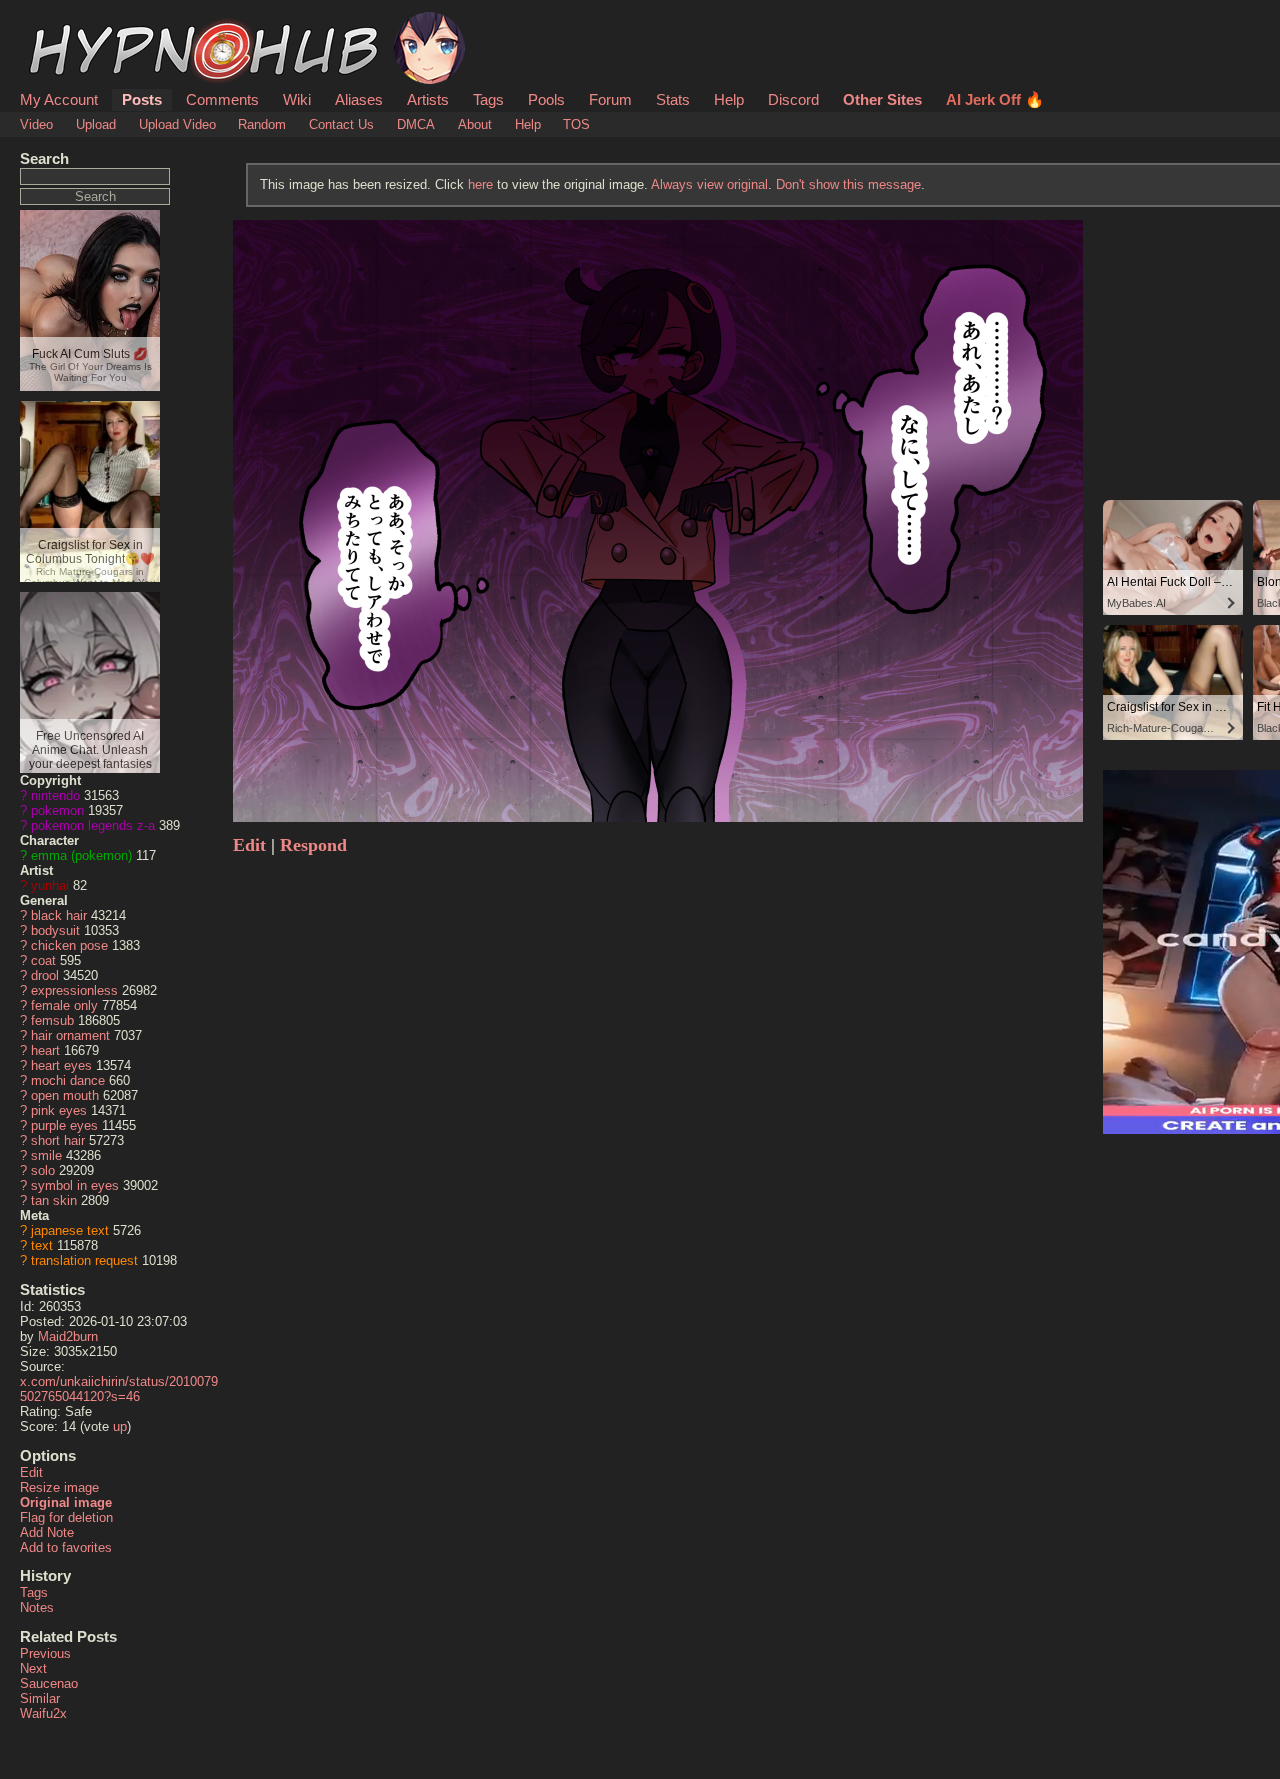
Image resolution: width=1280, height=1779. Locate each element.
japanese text (70, 1230)
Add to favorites (66, 1547)
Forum (610, 99)
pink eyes (59, 1110)
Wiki (297, 99)
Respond (313, 845)
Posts (142, 99)
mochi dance (68, 1080)
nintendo (55, 795)
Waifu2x (43, 1713)
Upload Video (177, 124)
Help (729, 99)
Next (33, 1668)
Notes (37, 1607)
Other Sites (882, 99)
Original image (66, 1502)
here (480, 184)
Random (262, 124)
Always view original (709, 184)
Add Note (47, 1532)
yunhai (50, 885)
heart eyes (61, 1065)
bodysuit (55, 930)
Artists (428, 99)
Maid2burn (68, 1336)
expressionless (74, 990)
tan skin (54, 1200)
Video (36, 124)
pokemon (57, 810)
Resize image (59, 1487)
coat (43, 960)
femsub (52, 1020)
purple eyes (64, 1125)
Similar (40, 1698)
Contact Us (341, 124)
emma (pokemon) (81, 855)
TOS (576, 124)
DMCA (416, 124)
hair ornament (70, 1035)
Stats (673, 99)
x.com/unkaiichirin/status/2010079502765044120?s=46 (119, 1389)
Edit (31, 1472)
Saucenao (49, 1683)
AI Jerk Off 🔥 (995, 99)
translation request (84, 1260)
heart (45, 1050)
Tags (488, 99)
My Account (59, 99)
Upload (96, 124)
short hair (58, 1140)
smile (46, 1155)
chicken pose (69, 945)
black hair (59, 915)
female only (64, 1005)
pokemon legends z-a (93, 825)
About (475, 124)
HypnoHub (76, 23)
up (120, 1426)
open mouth (65, 1095)
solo (43, 1170)
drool (45, 975)
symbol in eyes (75, 1185)
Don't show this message (848, 184)
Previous (45, 1653)
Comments (222, 99)
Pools (546, 99)
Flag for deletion (66, 1517)
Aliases (359, 99)
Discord (793, 99)
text (42, 1245)
